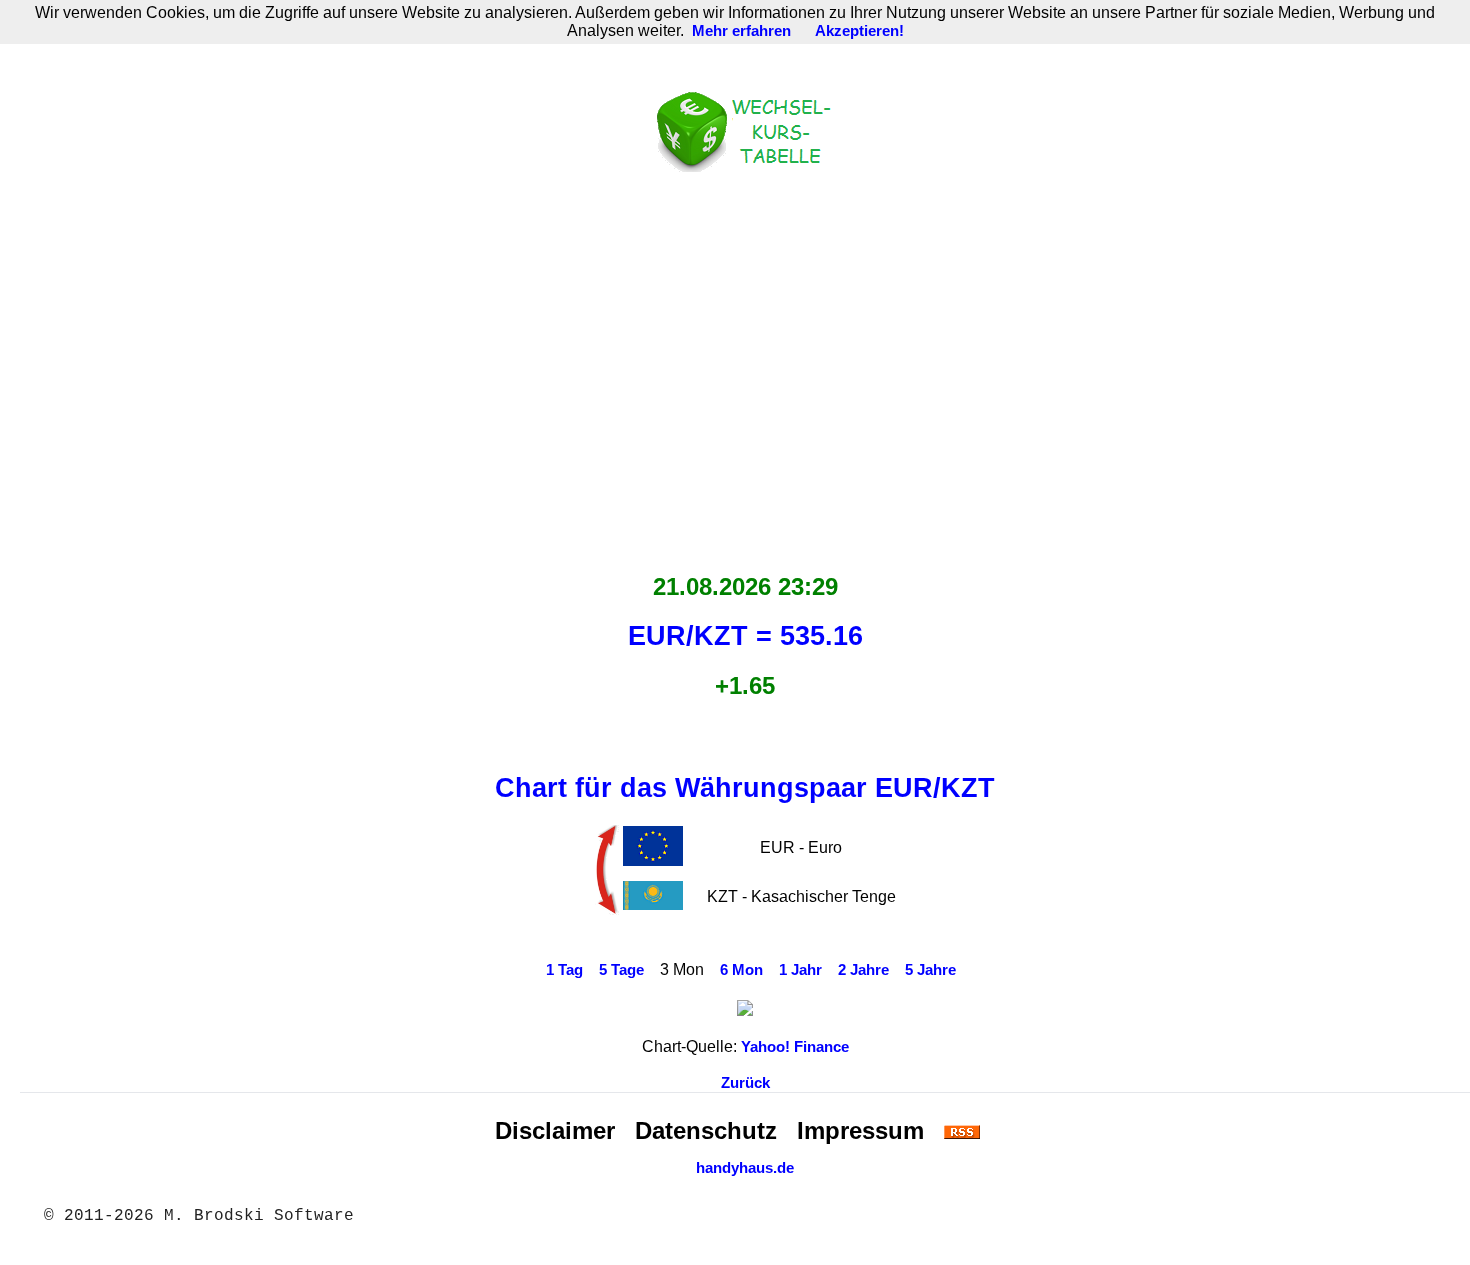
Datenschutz (706, 1130)
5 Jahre (930, 970)
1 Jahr (800, 970)
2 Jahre (863, 970)
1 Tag (564, 970)
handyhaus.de (745, 1168)
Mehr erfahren (741, 31)
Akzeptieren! (859, 31)
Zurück (745, 1083)
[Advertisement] (745, 367)
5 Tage (621, 970)
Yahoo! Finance (795, 1047)
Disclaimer (555, 1130)
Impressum (860, 1130)
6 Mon (741, 970)
